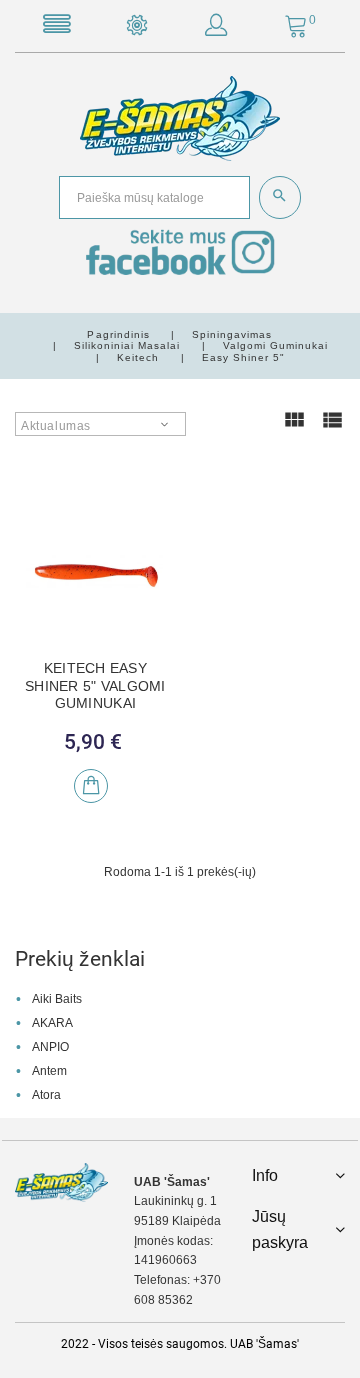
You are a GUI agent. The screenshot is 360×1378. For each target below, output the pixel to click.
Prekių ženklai (80, 959)
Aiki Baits (57, 999)
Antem (49, 1071)
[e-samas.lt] (180, 118)
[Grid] (294, 429)
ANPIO (50, 1047)
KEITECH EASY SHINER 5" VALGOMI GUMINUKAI (95, 685)
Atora (46, 1095)
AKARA (52, 1023)
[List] (332, 429)
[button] (216, 29)
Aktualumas (56, 426)
